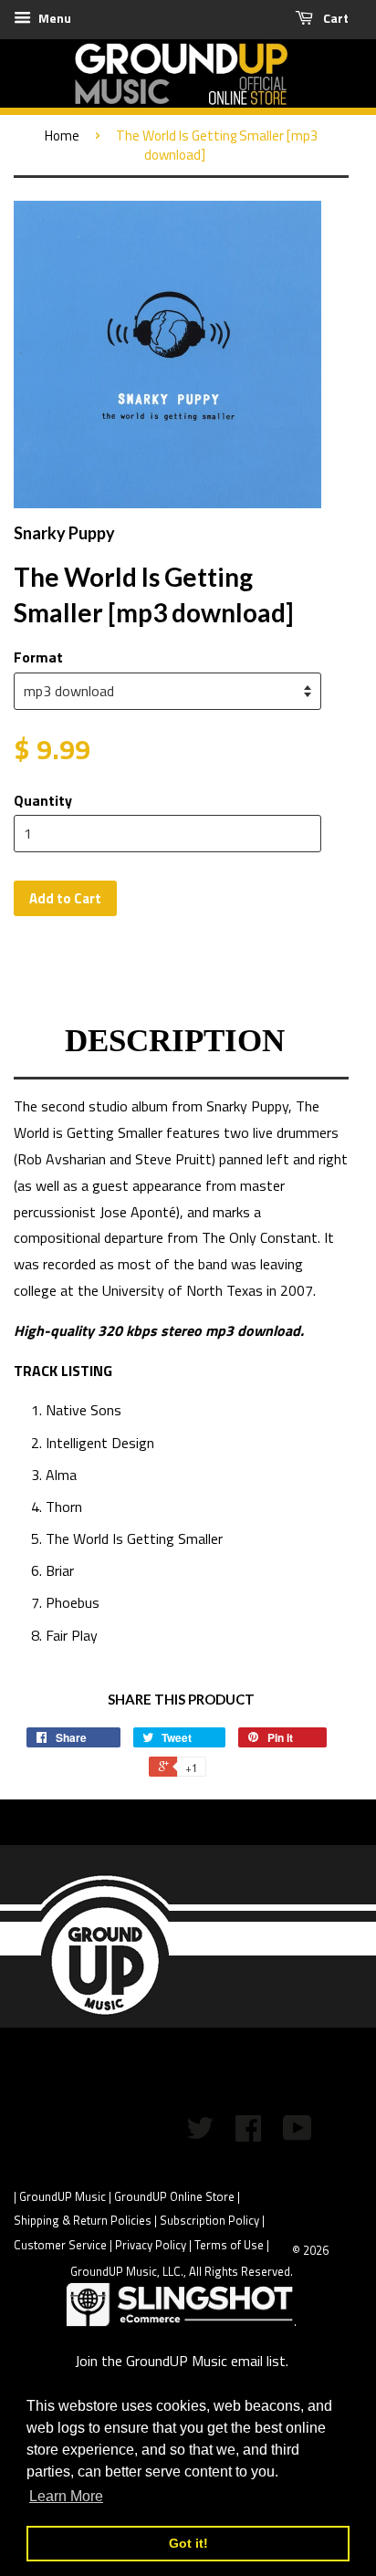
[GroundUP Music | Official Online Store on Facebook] (248, 2134)
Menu (53, 18)
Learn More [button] (66, 2496)
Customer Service (60, 2245)
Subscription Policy (209, 2220)
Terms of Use (229, 2245)
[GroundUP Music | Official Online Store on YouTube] (298, 2134)
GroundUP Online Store (174, 2196)
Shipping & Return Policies (83, 2220)
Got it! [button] (188, 2543)
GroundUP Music (63, 2196)
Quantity (43, 800)
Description (175, 1041)
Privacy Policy (151, 2245)
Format (38, 657)
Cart (334, 18)
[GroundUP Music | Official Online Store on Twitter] (200, 2134)
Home (62, 136)
